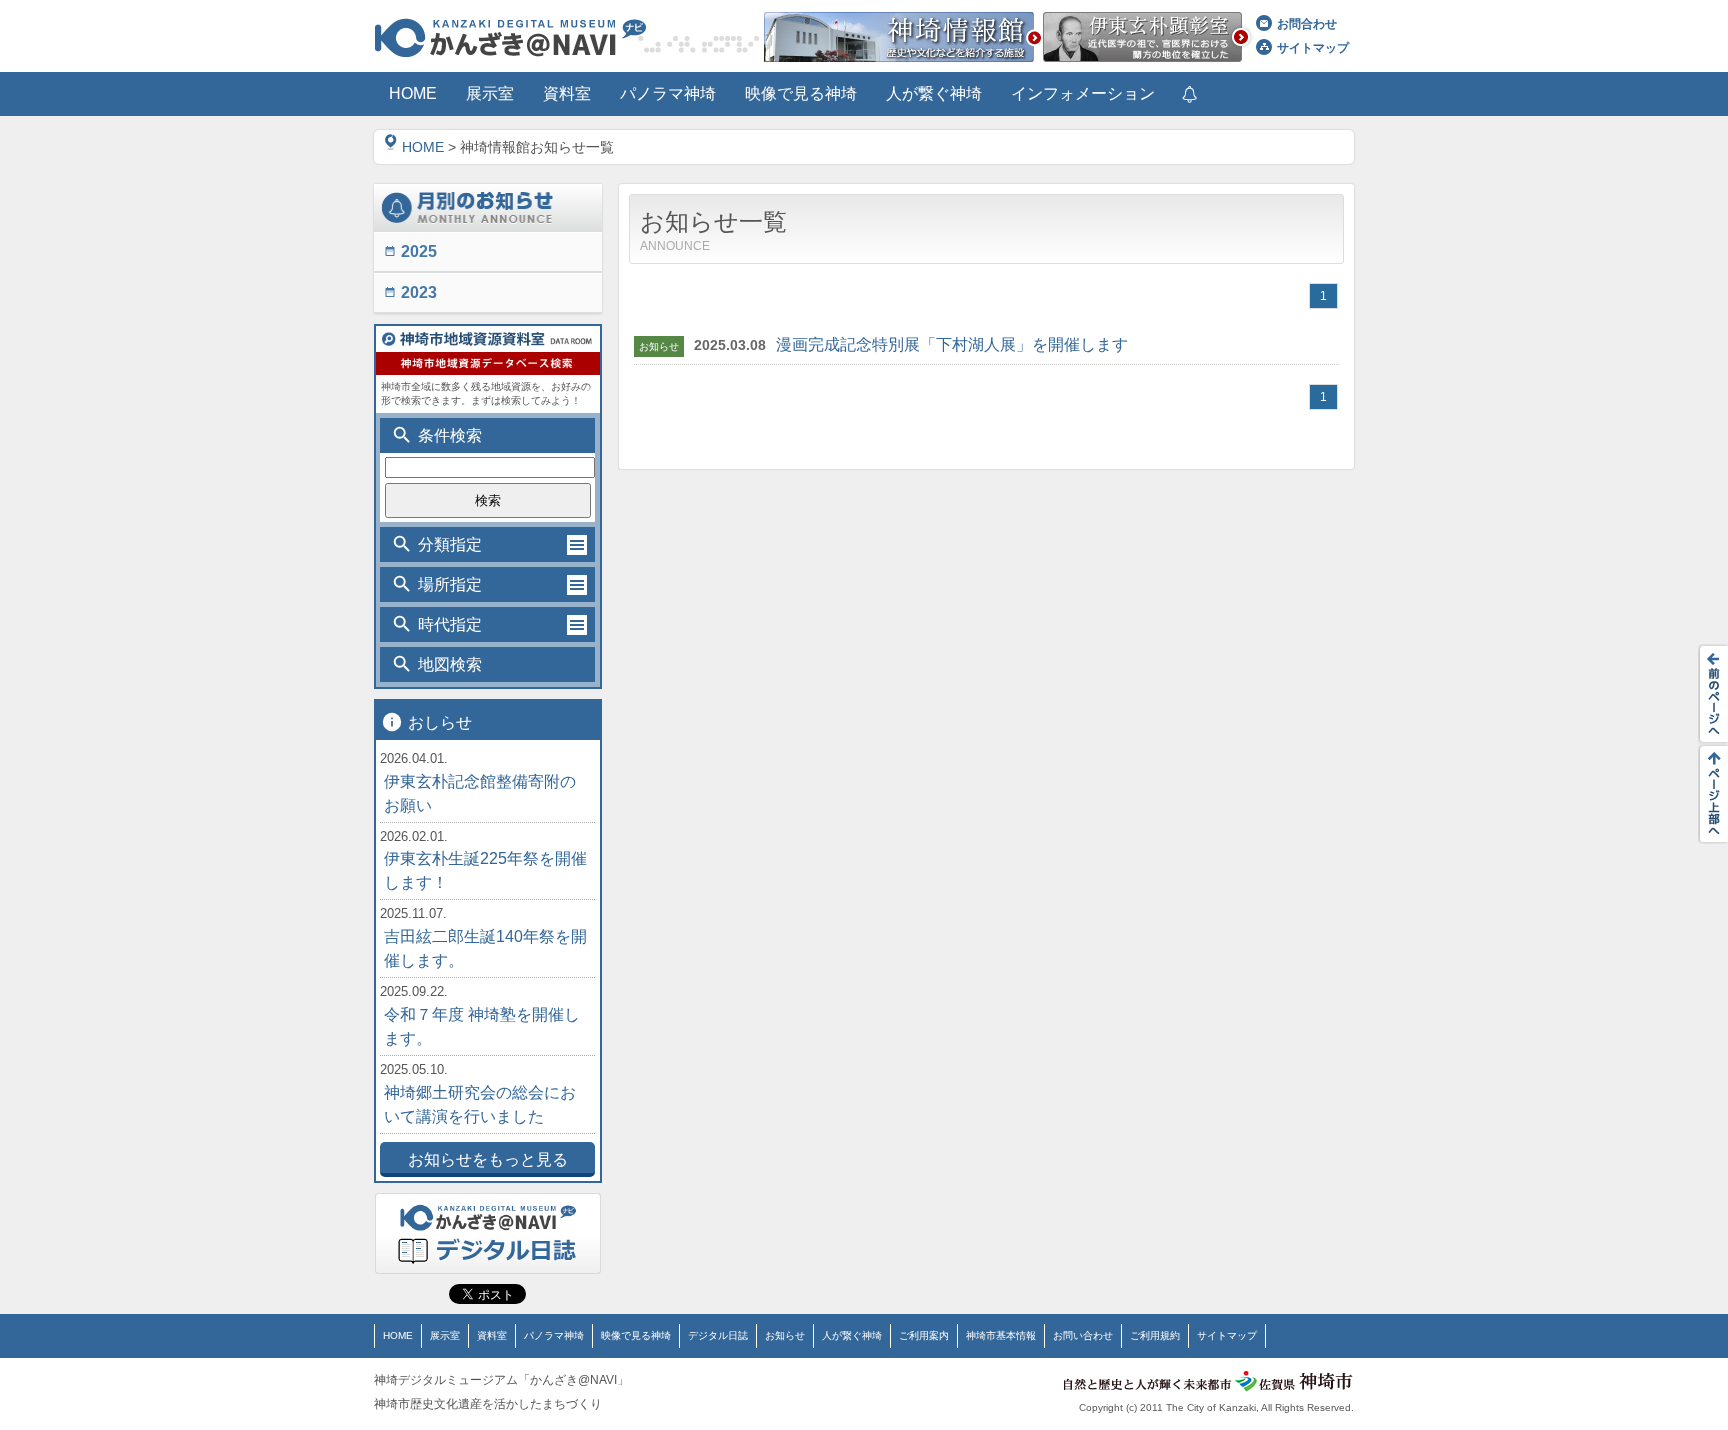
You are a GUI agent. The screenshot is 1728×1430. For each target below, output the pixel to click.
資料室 (492, 1335)
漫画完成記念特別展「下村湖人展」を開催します (952, 344)
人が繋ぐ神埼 (852, 1335)
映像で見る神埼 (636, 1335)
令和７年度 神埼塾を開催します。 (482, 1026)
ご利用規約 (1155, 1335)
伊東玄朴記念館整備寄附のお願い (480, 793)
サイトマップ (1313, 48)
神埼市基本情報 (1001, 1335)
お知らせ (785, 1335)
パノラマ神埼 (554, 1335)
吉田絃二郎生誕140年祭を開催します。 (485, 948)
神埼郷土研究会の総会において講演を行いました (480, 1104)
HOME (423, 147)
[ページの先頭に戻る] (1708, 794)
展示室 (445, 1335)
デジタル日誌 (718, 1335)
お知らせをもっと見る (488, 1159)
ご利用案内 (924, 1335)
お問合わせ (1307, 24)
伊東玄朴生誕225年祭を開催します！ (485, 870)
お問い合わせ (1083, 1335)
